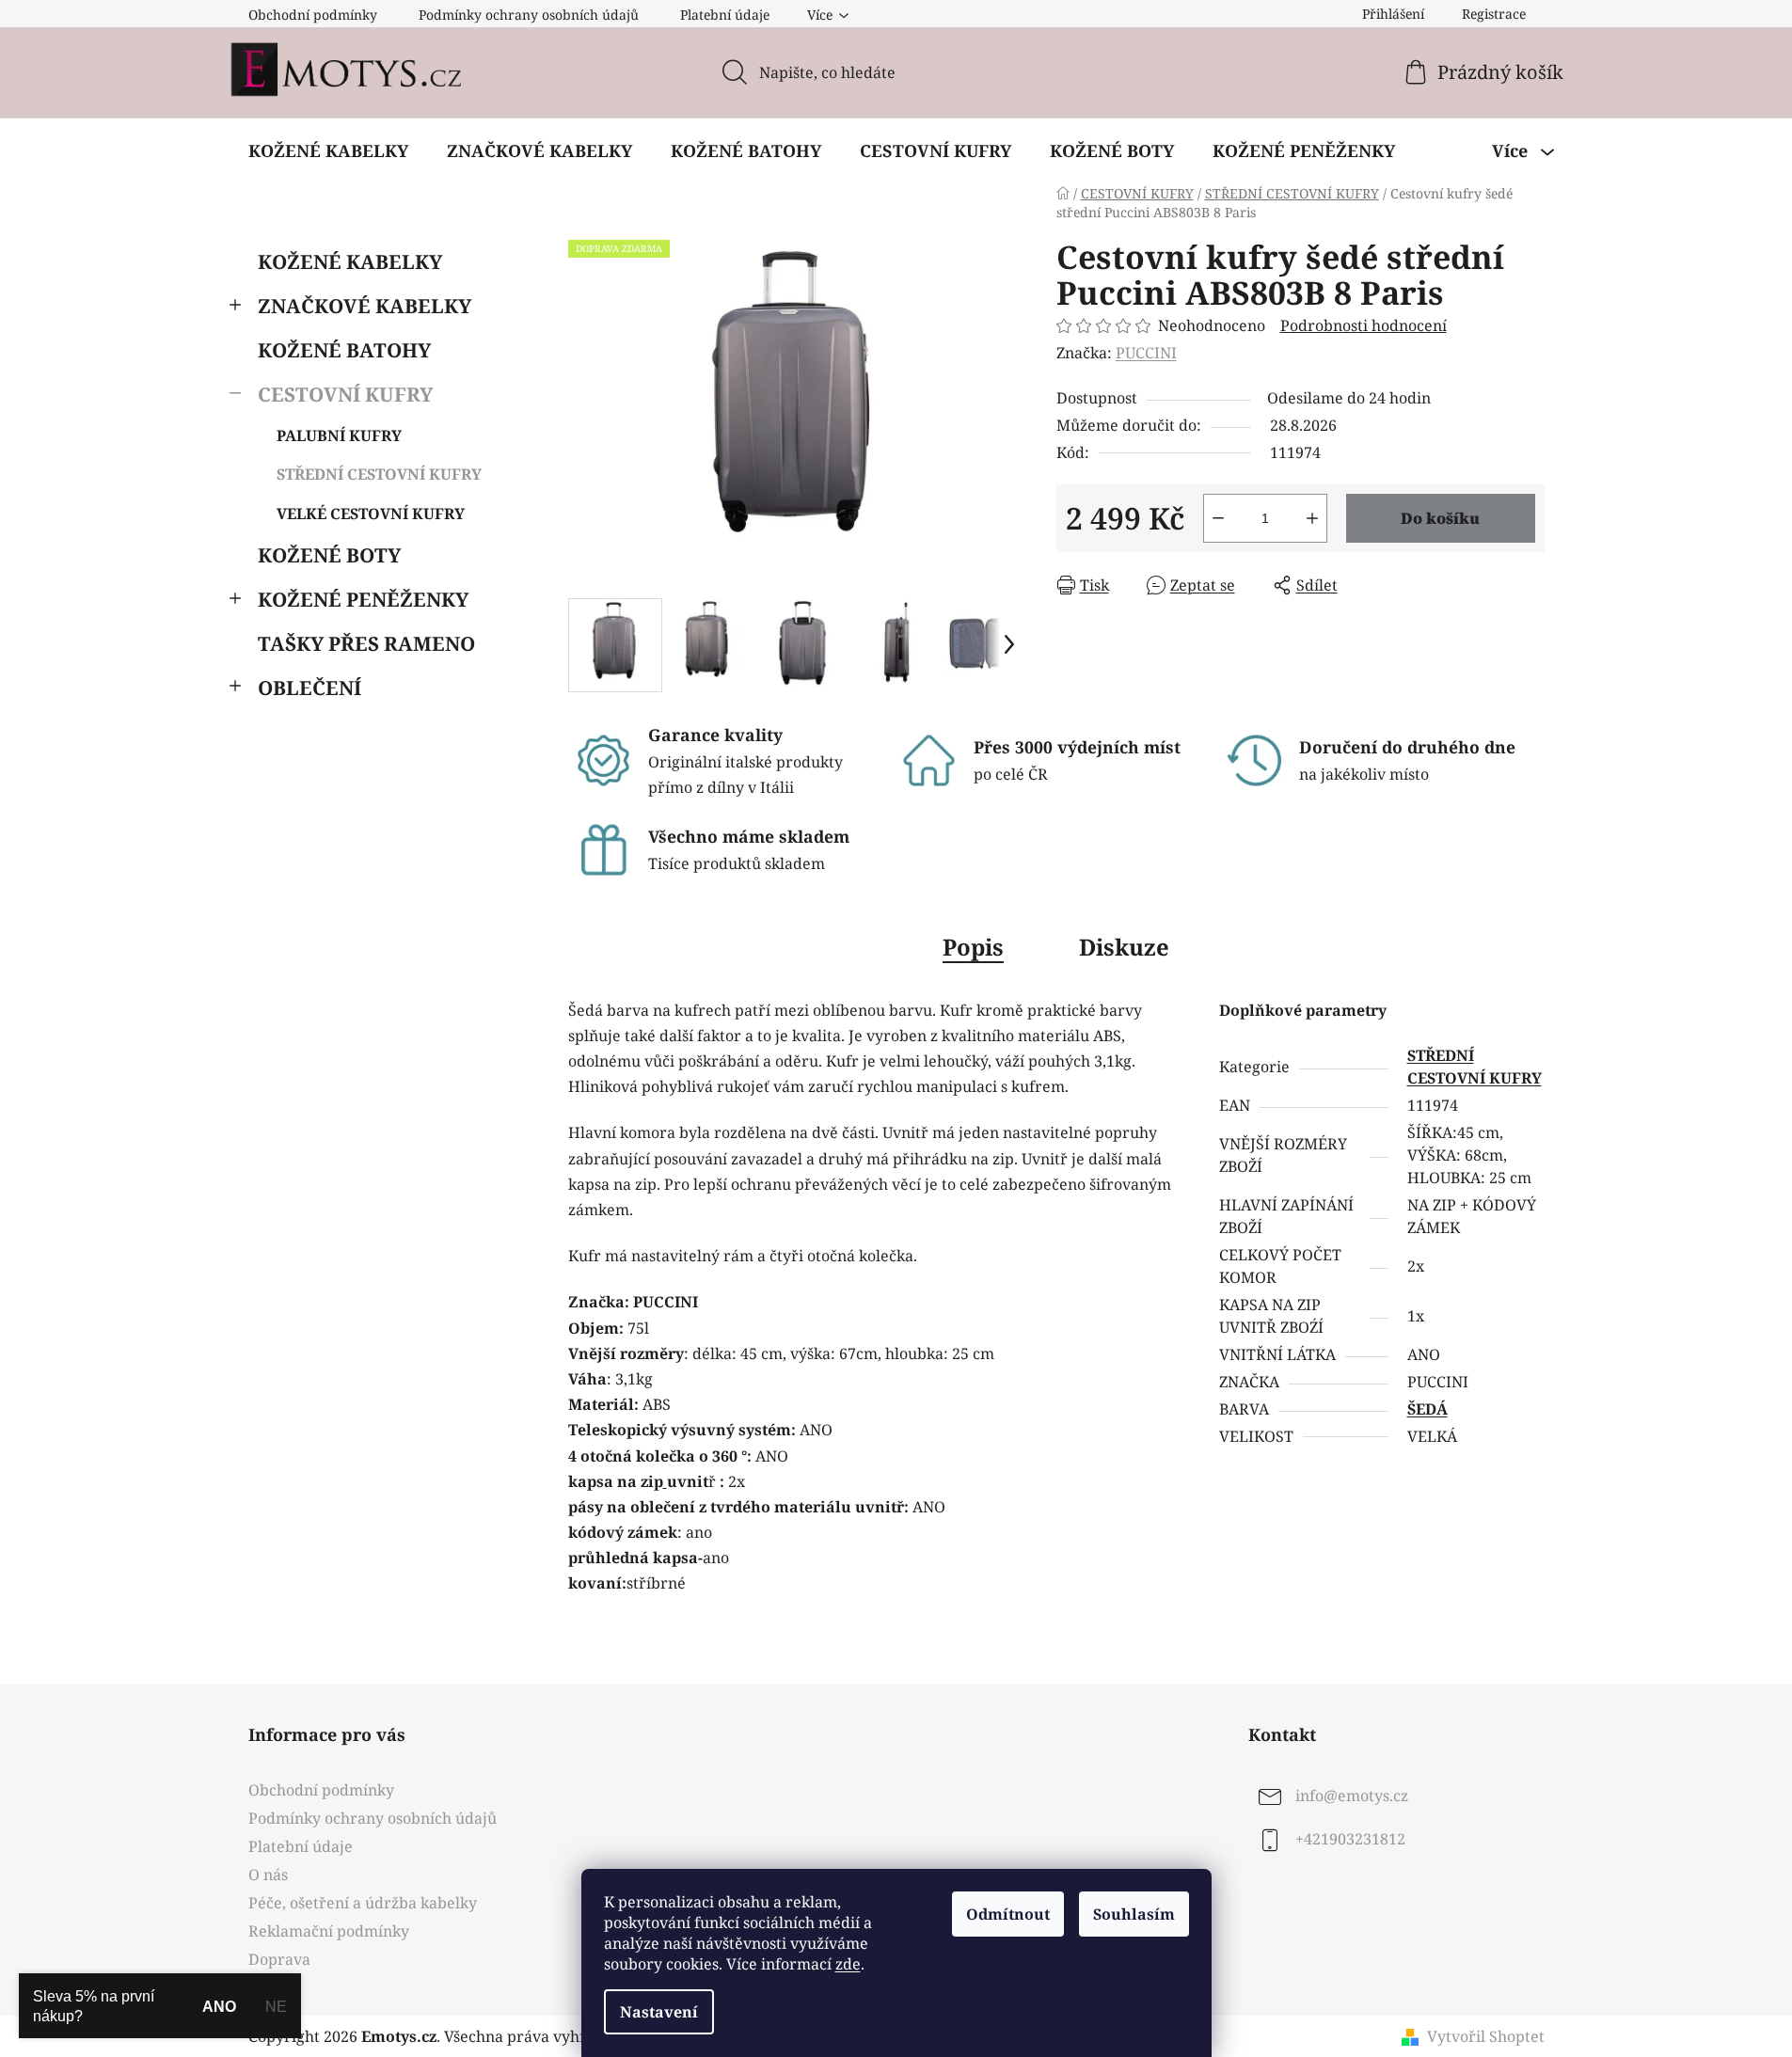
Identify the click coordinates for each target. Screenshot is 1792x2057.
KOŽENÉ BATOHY (344, 350)
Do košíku (1440, 518)
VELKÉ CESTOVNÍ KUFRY (371, 514)
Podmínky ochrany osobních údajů (529, 15)
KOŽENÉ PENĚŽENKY (363, 599)
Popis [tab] (973, 947)
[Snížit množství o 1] (1218, 518)
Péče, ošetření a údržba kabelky (363, 1903)
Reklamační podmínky (329, 1931)
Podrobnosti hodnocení (1364, 325)
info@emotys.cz (1352, 1796)
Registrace (1494, 14)
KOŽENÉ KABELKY (350, 261)
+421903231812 (1350, 1839)
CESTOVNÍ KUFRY (345, 394)
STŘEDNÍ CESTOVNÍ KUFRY (379, 474)
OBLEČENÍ (309, 688)
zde (848, 1964)
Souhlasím (1134, 1914)
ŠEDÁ (1427, 1409)
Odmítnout (1008, 1914)
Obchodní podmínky (313, 15)
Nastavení (659, 2012)
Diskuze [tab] (1124, 947)
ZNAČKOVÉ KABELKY (365, 306)
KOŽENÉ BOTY (329, 555)
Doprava (279, 1959)
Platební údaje (725, 15)
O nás (268, 1875)
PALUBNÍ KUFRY (339, 435)
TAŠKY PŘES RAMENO (366, 643)
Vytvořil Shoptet (1486, 2036)
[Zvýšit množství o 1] (1312, 518)
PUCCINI (1146, 353)
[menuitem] (328, 150)
